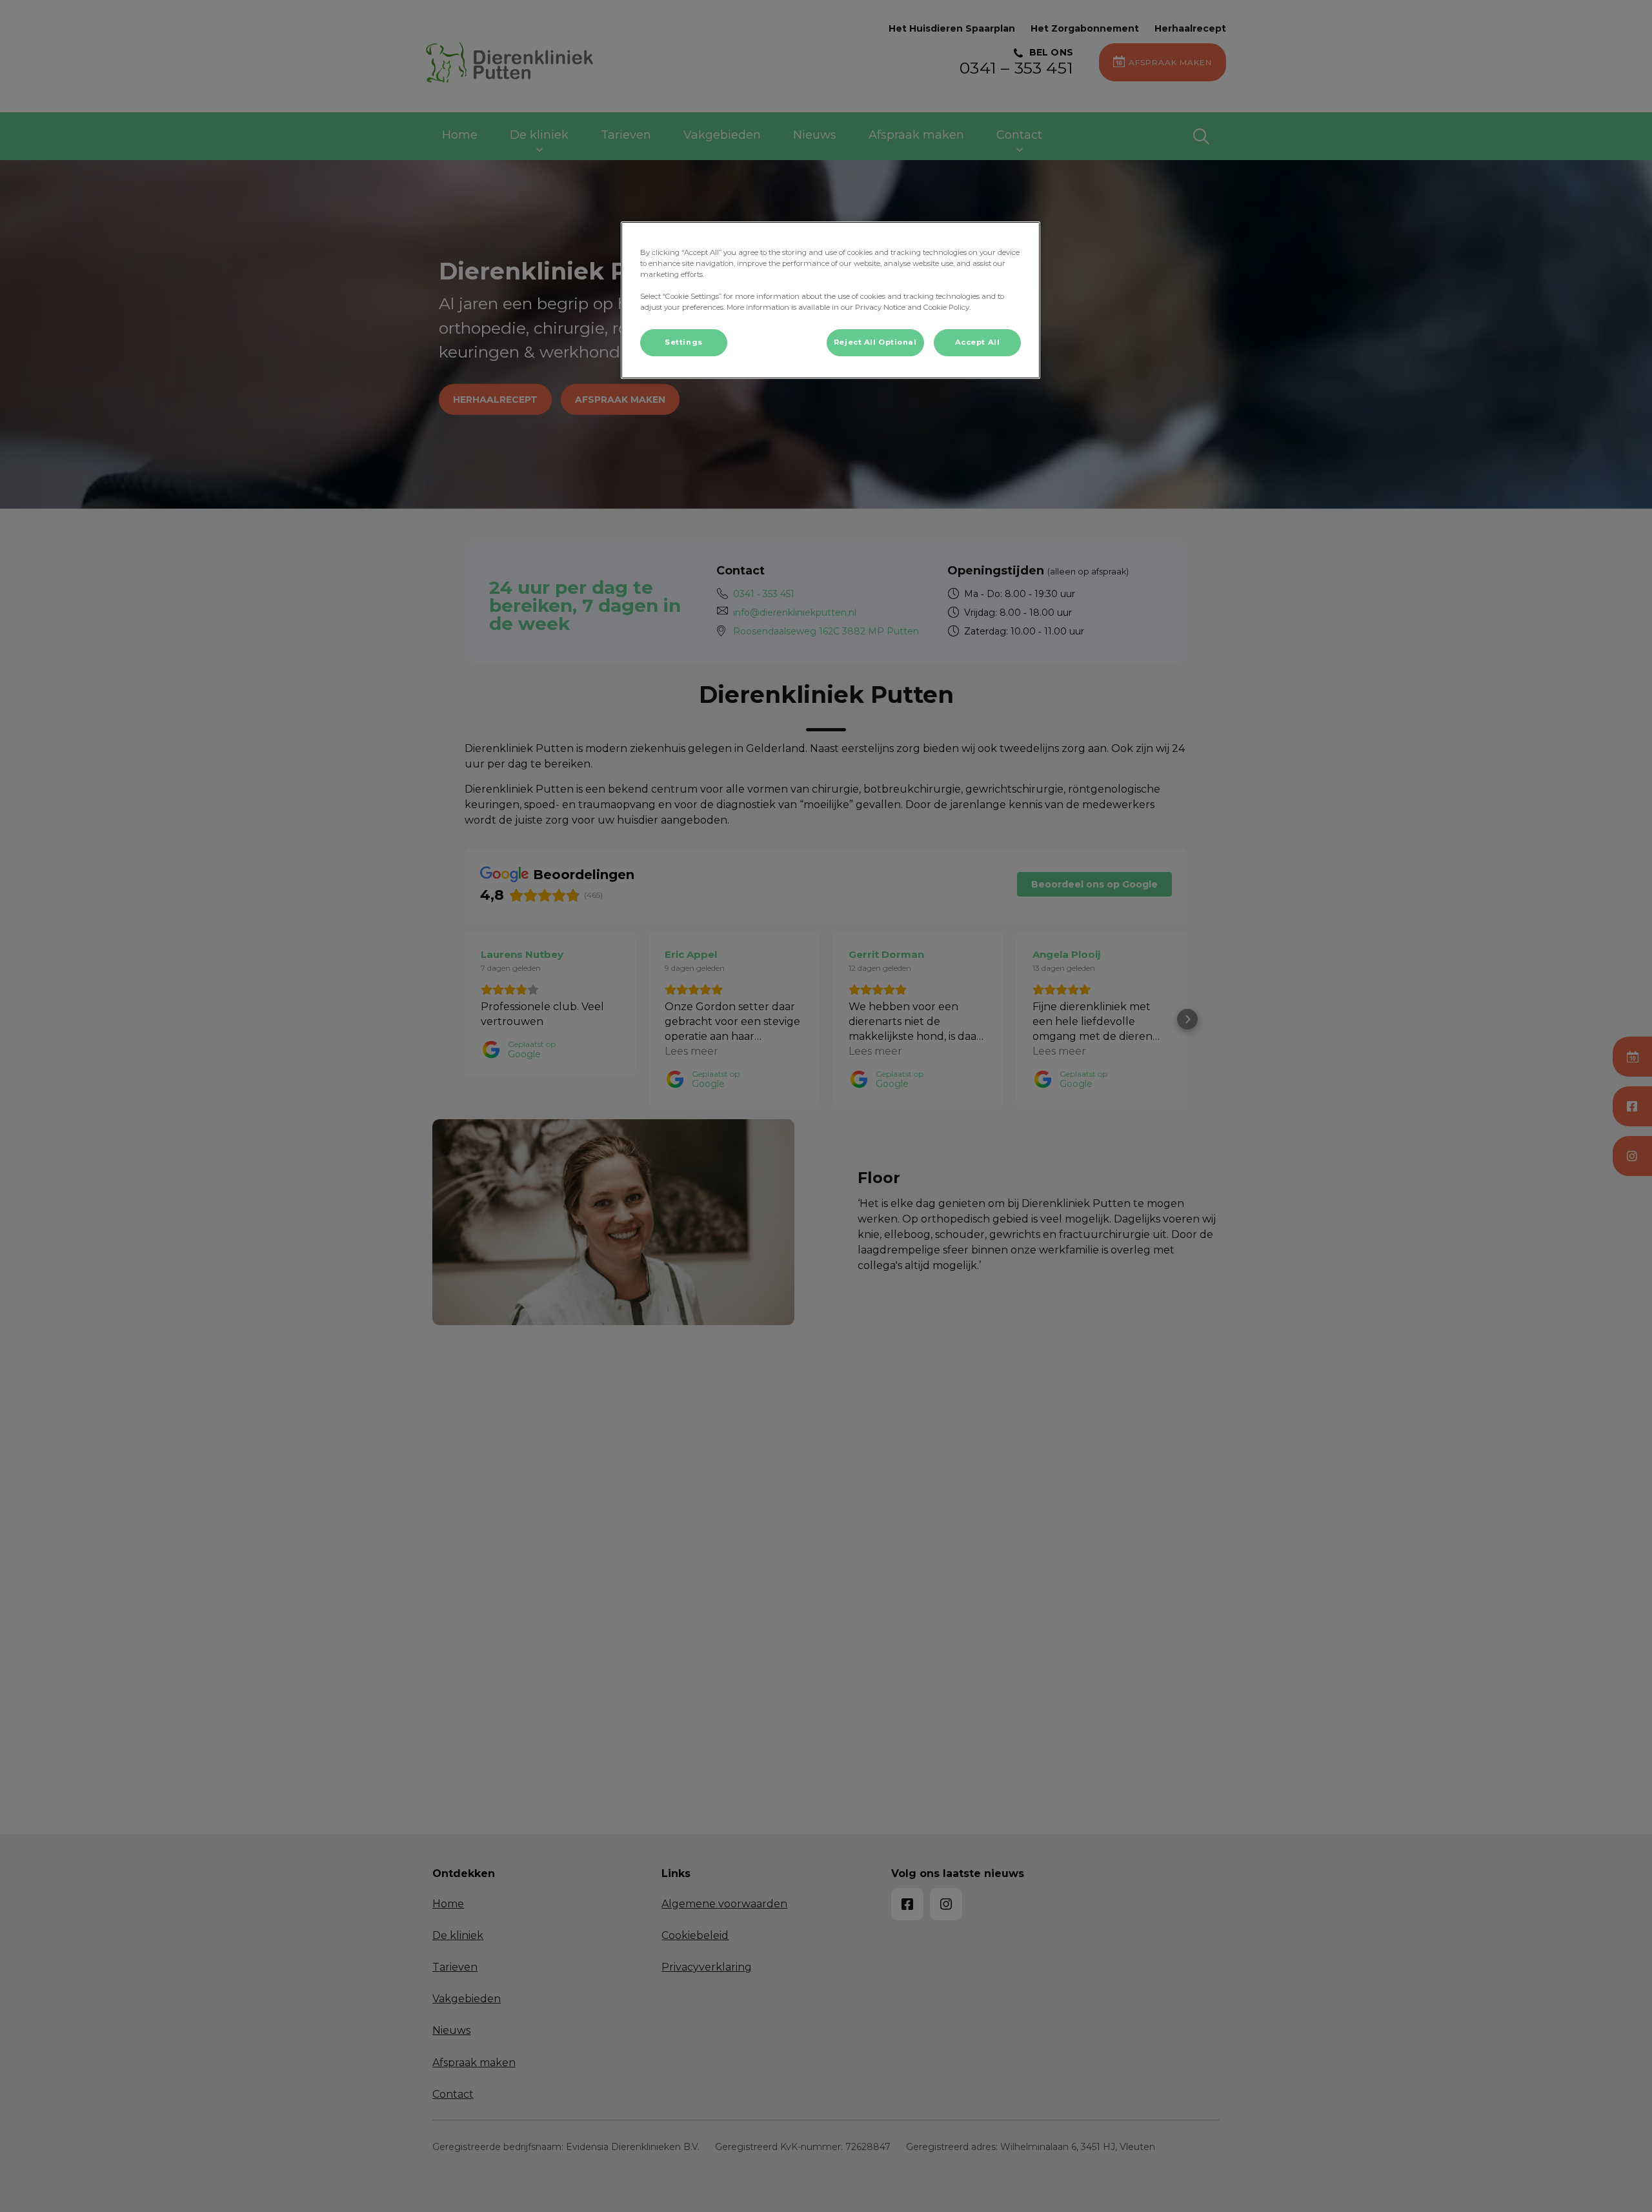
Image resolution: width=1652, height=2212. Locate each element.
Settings (684, 342)
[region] (831, 300)
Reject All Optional (875, 342)
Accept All (978, 342)
